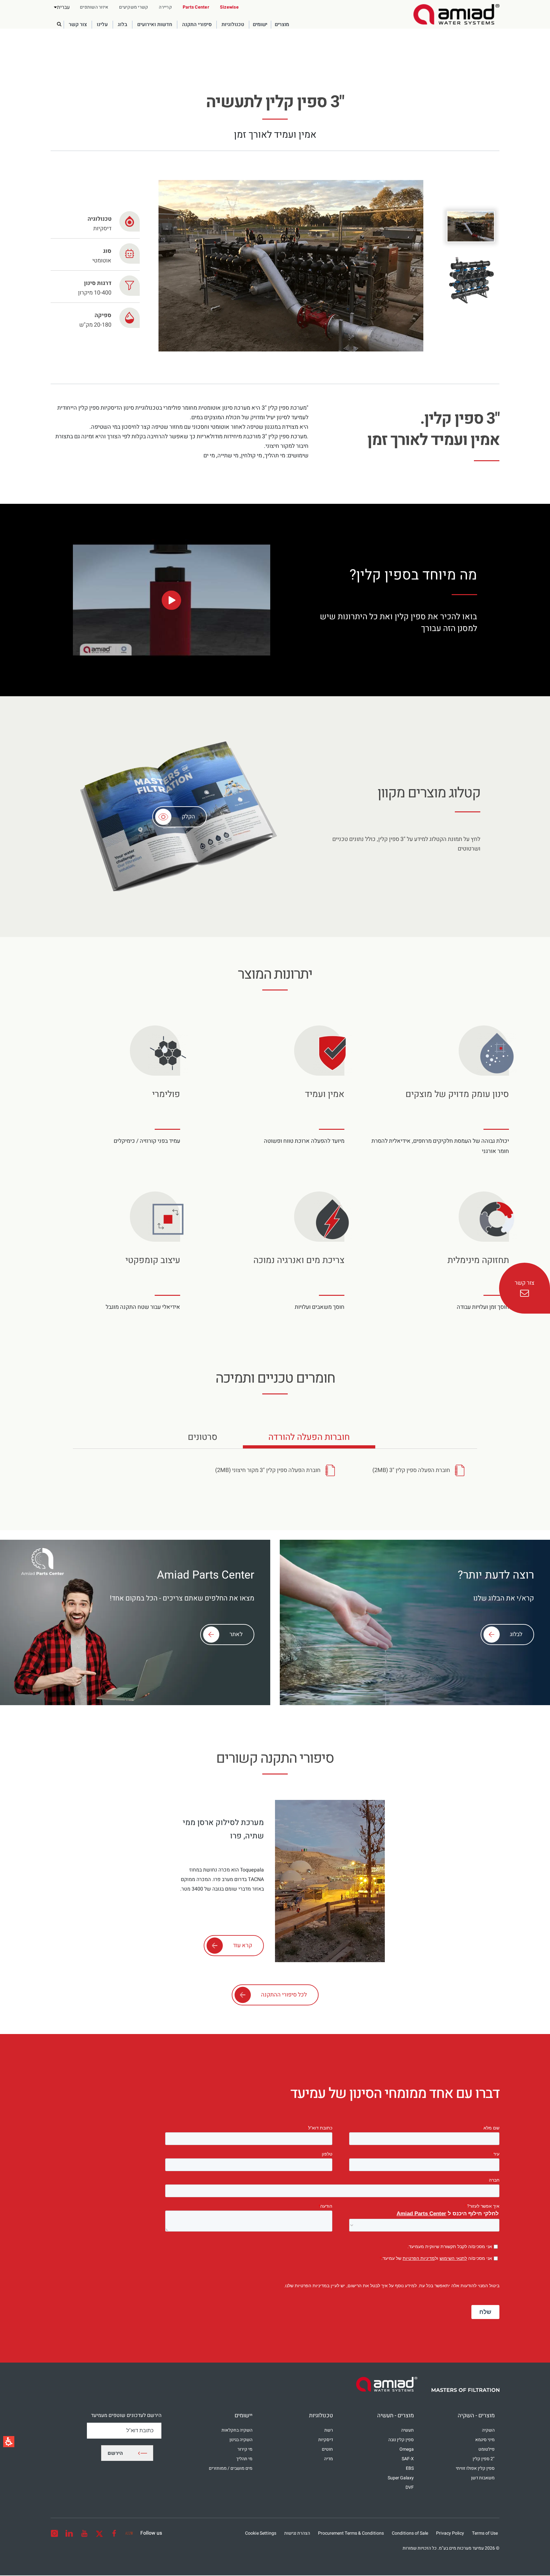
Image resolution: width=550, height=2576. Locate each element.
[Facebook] (114, 2533)
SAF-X (408, 2459)
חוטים (327, 2449)
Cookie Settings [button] (261, 2533)
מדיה (328, 2459)
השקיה (488, 2430)
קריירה (165, 7)
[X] (99, 2533)
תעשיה (407, 2430)
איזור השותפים (94, 7)
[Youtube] (84, 2533)
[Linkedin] (69, 2533)
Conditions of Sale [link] (410, 2533)
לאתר (236, 1634)
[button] (62, 7)
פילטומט (487, 2449)
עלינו (102, 25)
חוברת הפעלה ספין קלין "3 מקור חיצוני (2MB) (268, 1470)
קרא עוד (243, 1945)
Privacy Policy (450, 2533)
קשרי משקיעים (134, 7)
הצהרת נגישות (297, 2533)
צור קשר (78, 25)
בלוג (123, 25)
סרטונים (201, 1440)
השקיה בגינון (241, 2440)
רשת (329, 2430)
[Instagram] (54, 2533)
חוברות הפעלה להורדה (309, 1440)
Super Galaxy (401, 2478)
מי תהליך (244, 2459)
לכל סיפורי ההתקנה (284, 1995)
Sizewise (229, 7)
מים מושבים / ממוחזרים (231, 2468)
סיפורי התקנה (197, 25)
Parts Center (196, 7)
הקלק (188, 817)
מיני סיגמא (485, 2440)
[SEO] (129, 2533)
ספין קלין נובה (401, 2440)
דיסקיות (326, 2440)
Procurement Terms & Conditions (351, 2533)
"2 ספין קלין (484, 2459)
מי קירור (245, 2449)
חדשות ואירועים (155, 25)
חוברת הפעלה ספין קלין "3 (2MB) (411, 1470)
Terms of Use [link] (485, 2533)
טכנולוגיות (233, 25)
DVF (410, 2487)
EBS (410, 2468)
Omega (407, 2449)
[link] (456, 14)
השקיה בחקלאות (237, 2430)
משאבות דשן (483, 2478)
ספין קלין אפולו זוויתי (475, 2468)
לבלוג (516, 1634)
